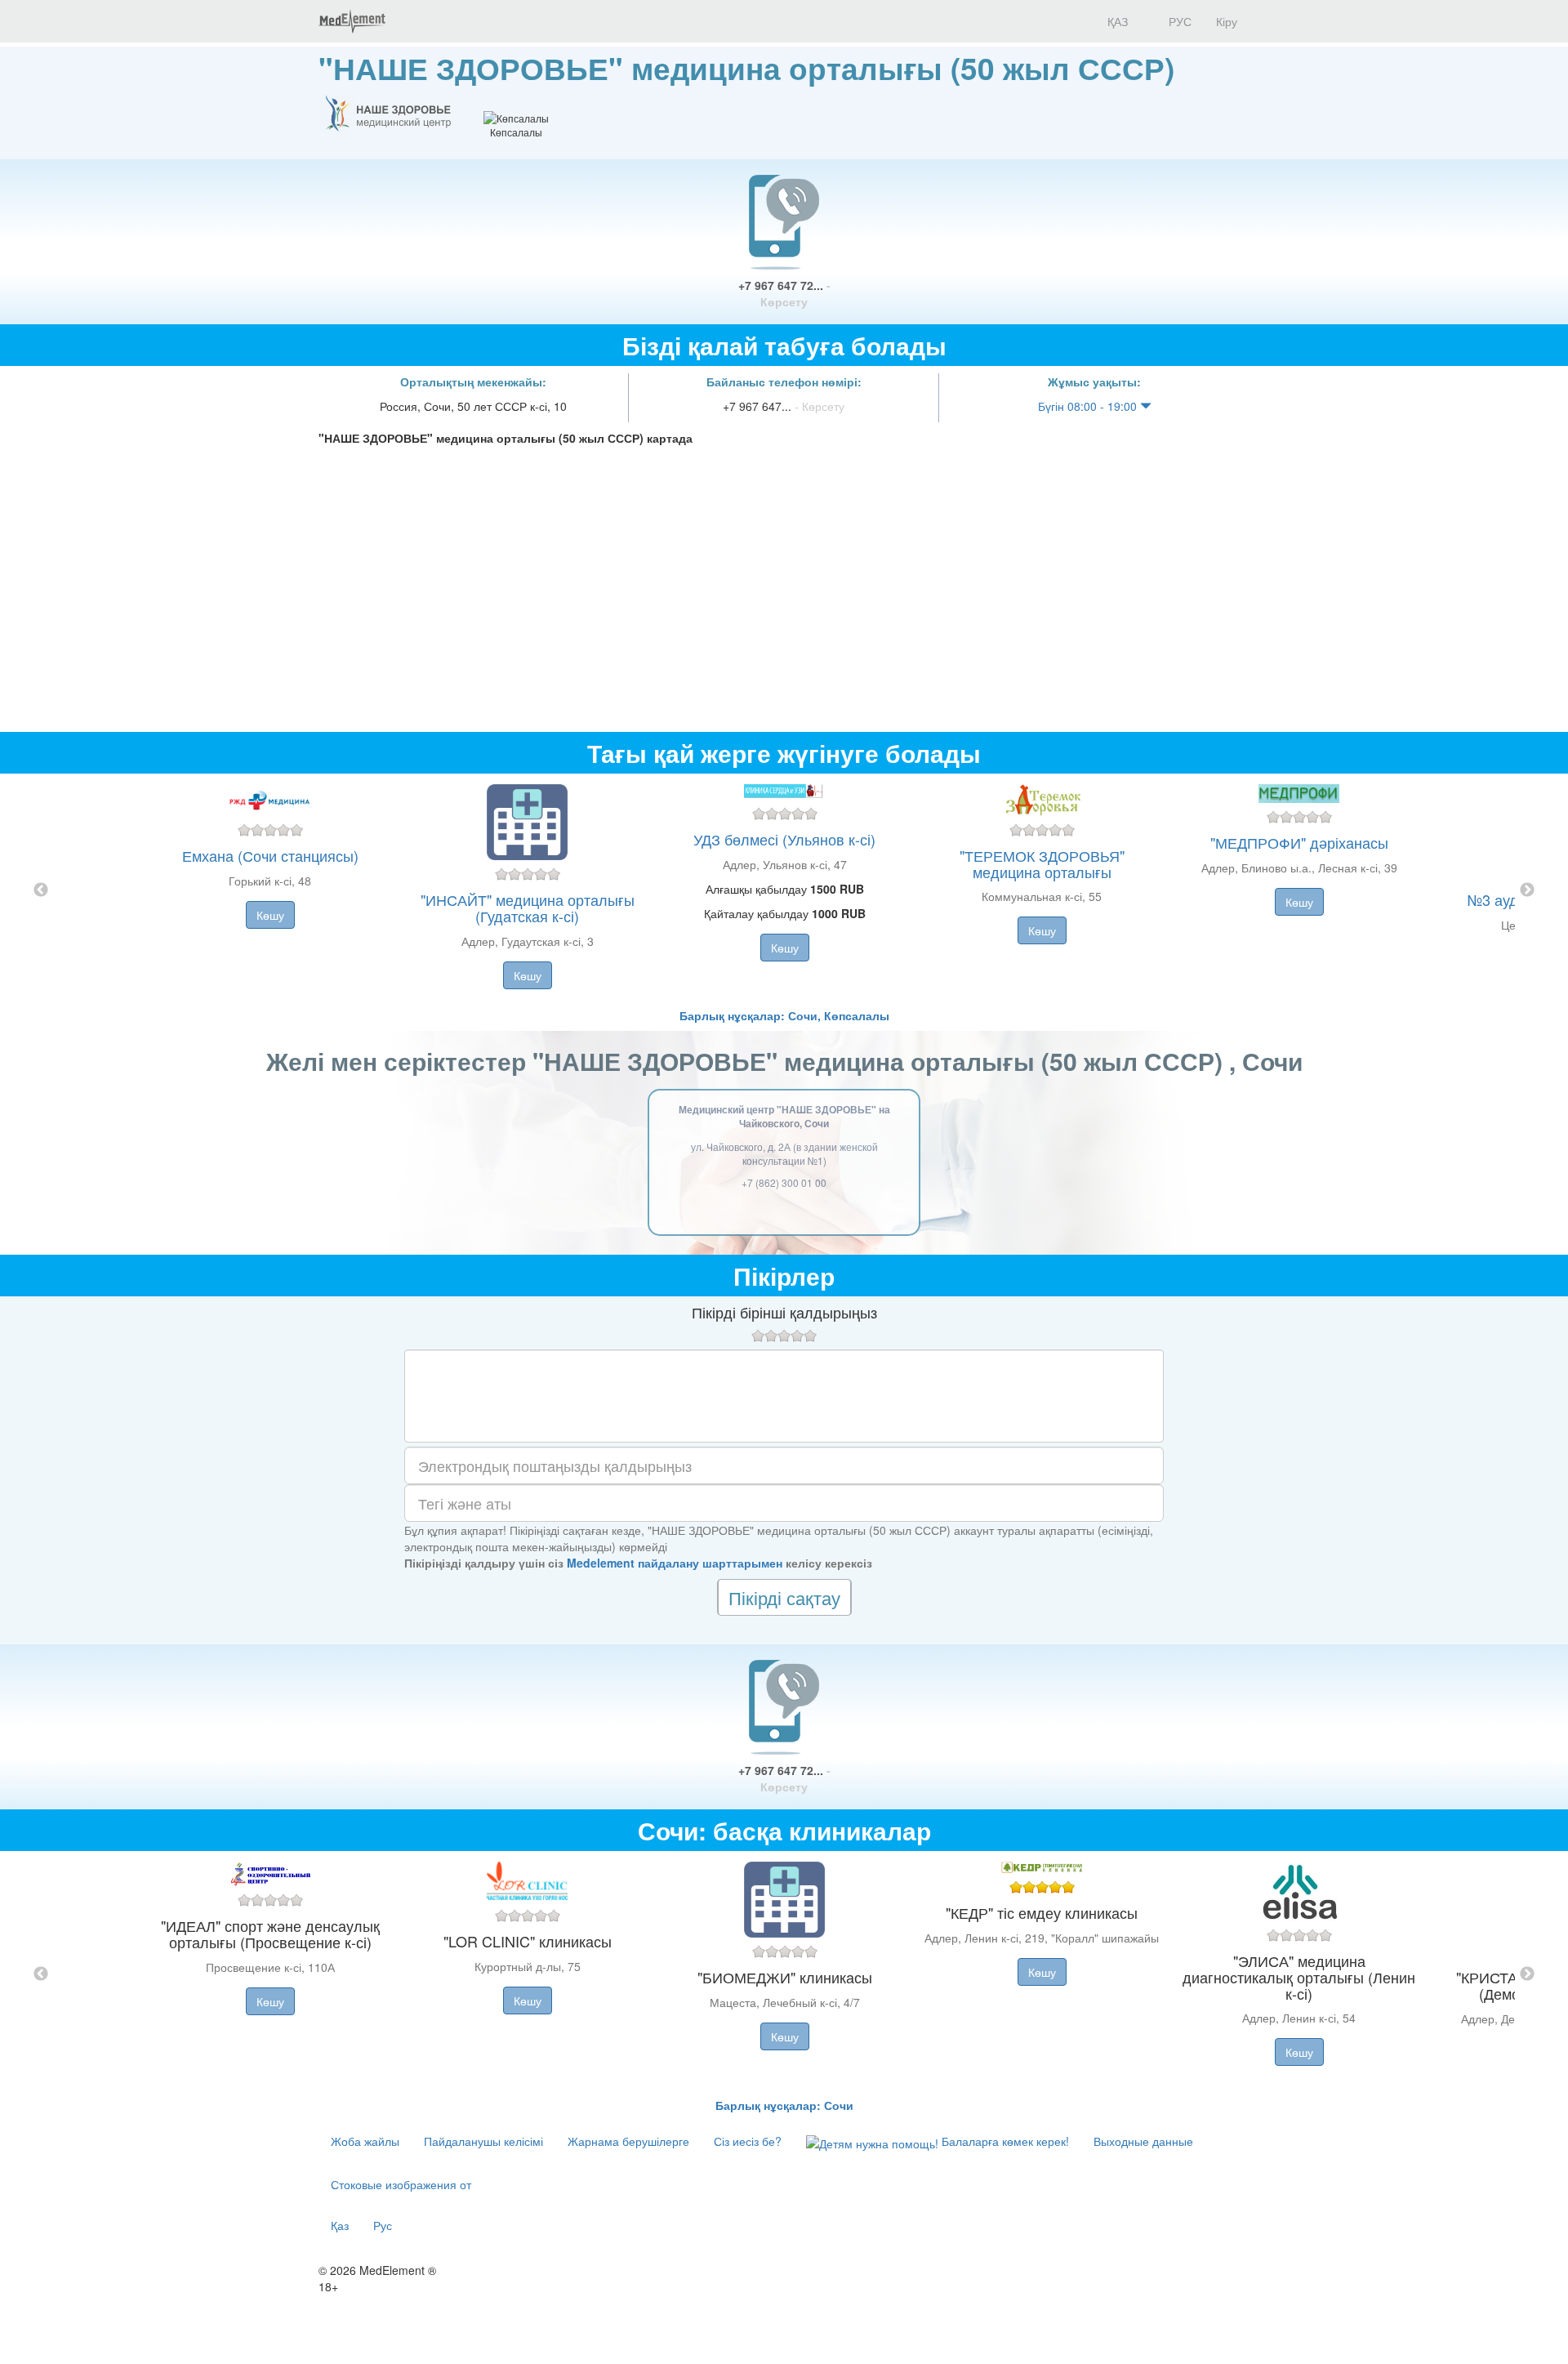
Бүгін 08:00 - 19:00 (1089, 406)
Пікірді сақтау (784, 1597)
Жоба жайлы (365, 2141)
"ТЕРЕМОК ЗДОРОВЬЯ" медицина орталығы (1042, 863)
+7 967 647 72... (784, 293)
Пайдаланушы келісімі (483, 2141)
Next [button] (1527, 890)
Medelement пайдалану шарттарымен (675, 1563)
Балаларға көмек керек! (1004, 2141)
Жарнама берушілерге (628, 2141)
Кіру (1227, 21)
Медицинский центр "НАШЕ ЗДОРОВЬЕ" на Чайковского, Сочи (784, 1116)
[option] (784, 890)
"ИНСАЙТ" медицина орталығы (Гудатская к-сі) (528, 908)
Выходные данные (1143, 2141)
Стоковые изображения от (401, 2184)
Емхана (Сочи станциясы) (270, 855)
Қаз (340, 2225)
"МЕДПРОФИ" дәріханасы (1299, 842)
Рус (383, 2225)
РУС (1178, 21)
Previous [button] (41, 890)
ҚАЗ (1116, 21)
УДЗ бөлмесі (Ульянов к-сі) (784, 839)
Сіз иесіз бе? (748, 2141)
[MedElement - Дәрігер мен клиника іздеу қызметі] (352, 21)
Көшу (270, 915)
